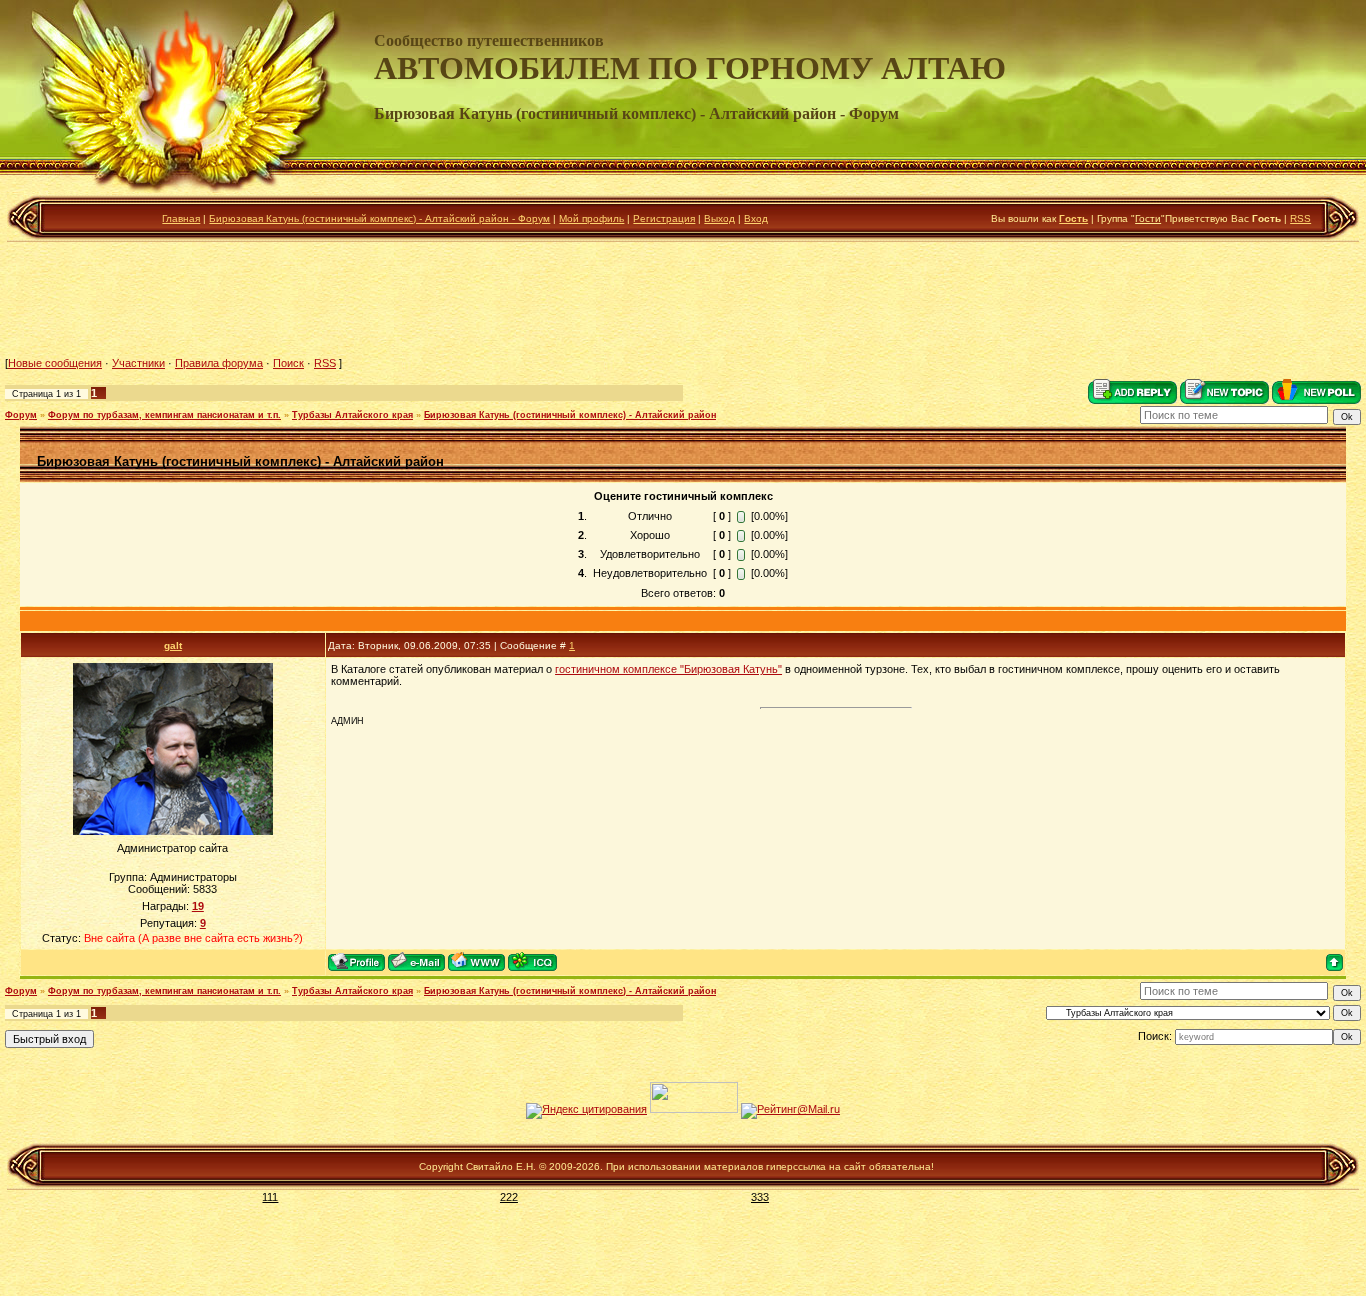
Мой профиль (591, 218)
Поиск (288, 363)
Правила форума (219, 363)
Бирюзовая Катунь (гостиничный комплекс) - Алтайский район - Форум (379, 218)
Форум (21, 415)
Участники (138, 363)
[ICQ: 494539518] (532, 961)
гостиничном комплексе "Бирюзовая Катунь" (668, 669)
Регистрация (664, 218)
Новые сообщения (55, 363)
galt (173, 645)
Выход (719, 218)
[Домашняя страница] (476, 961)
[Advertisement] (683, 299)
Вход (756, 218)
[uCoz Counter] (694, 1109)
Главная (181, 218)
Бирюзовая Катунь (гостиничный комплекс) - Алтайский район (570, 415)
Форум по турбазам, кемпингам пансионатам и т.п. (164, 415)
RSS (1300, 218)
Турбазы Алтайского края (352, 415)
